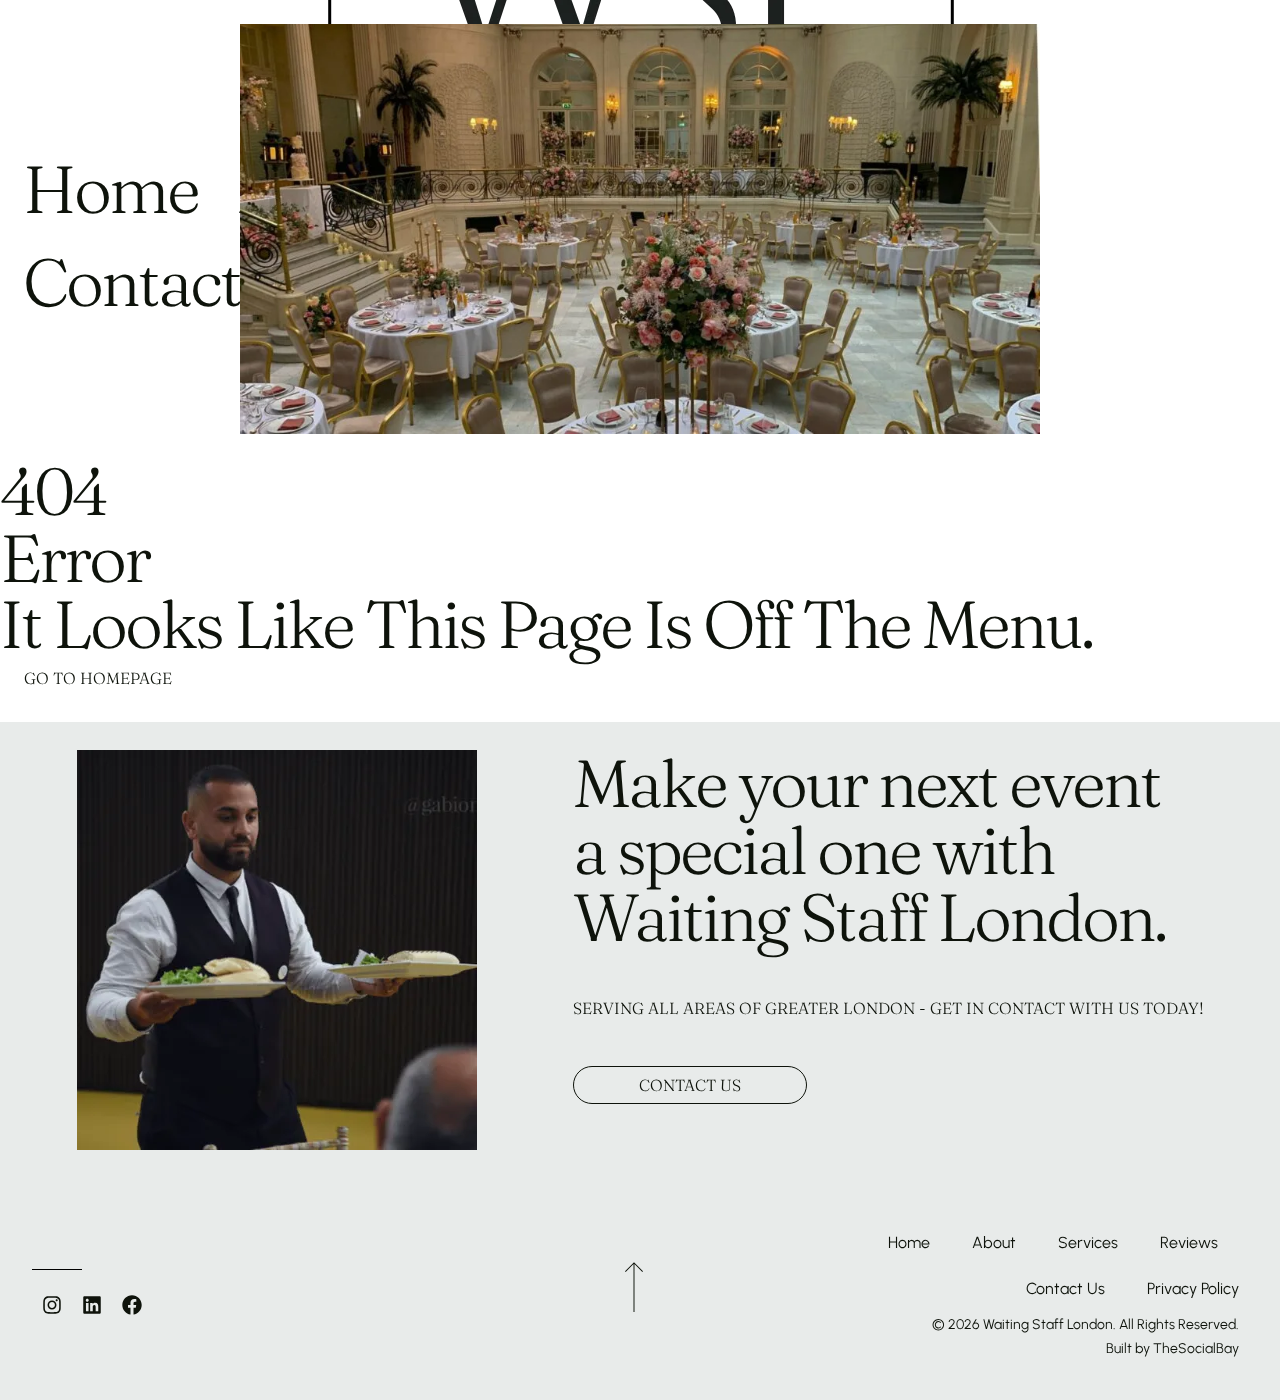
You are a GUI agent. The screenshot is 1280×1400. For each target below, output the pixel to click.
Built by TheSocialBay (1172, 1348)
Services (1088, 1242)
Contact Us (1065, 1288)
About (994, 1242)
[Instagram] (52, 1305)
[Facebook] (132, 1305)
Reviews (1189, 1242)
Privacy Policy (1193, 1288)
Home (909, 1242)
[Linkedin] (92, 1305)
